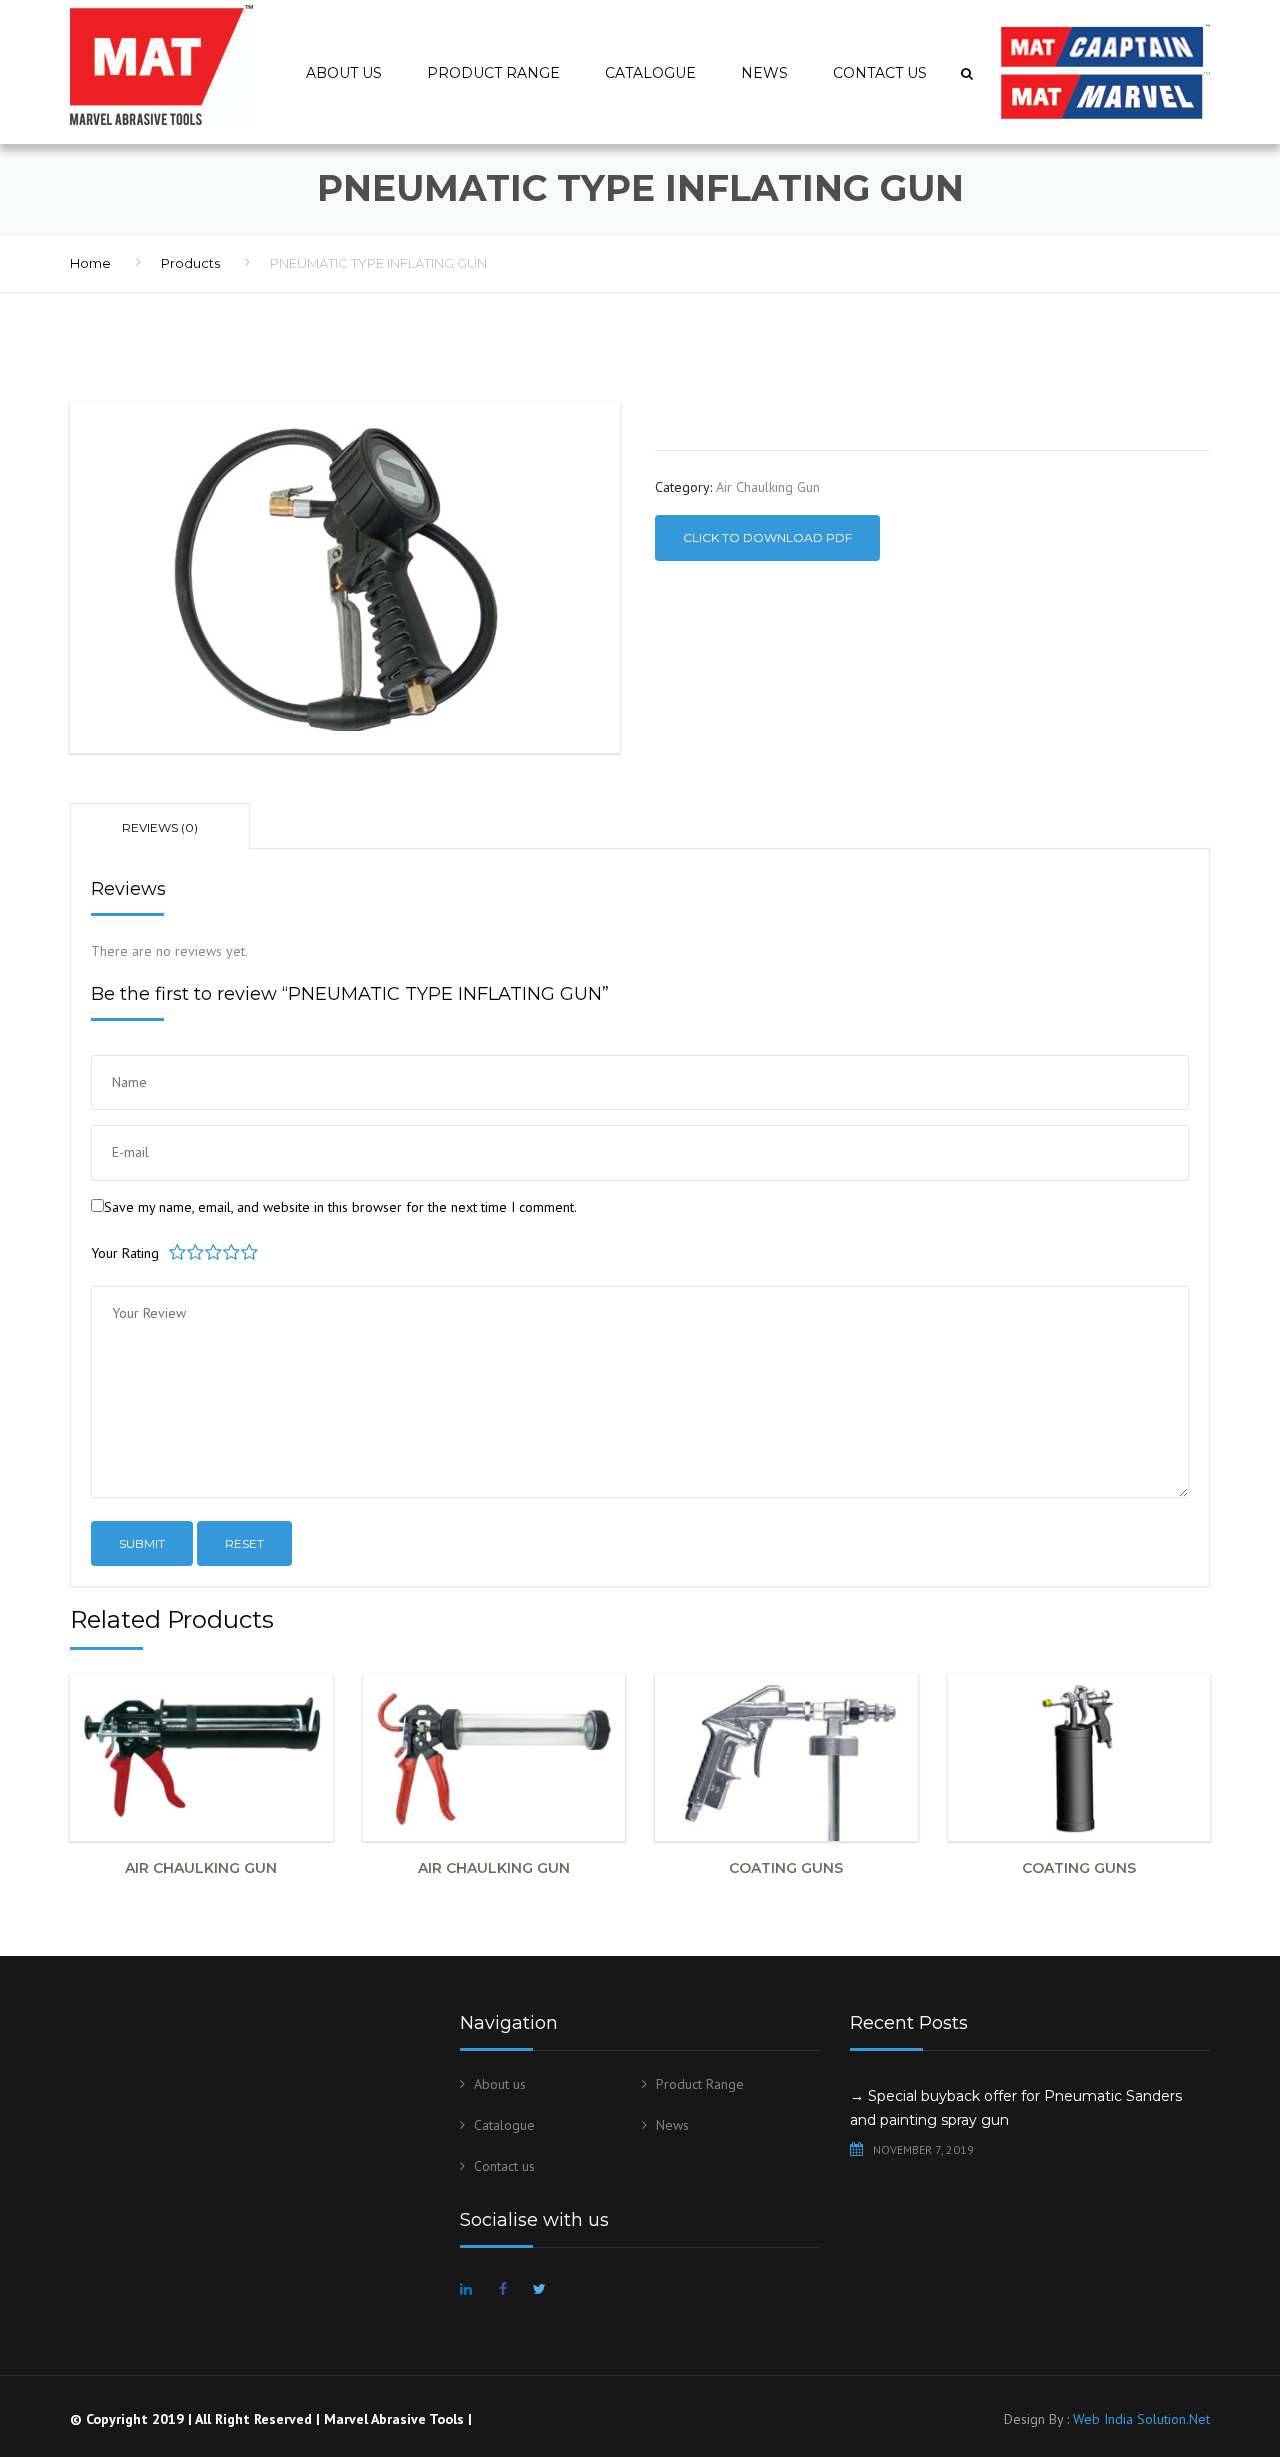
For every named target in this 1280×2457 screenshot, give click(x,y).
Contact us (880, 73)
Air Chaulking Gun (768, 487)
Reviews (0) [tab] (160, 827)
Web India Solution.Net (1141, 2419)
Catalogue (650, 73)
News (764, 73)
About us (344, 73)
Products (190, 263)
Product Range (493, 73)
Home (90, 263)
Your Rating (125, 1253)
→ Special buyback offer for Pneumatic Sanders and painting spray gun (1016, 2108)
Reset (244, 1543)
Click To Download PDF (767, 537)
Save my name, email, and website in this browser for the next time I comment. (340, 1207)
